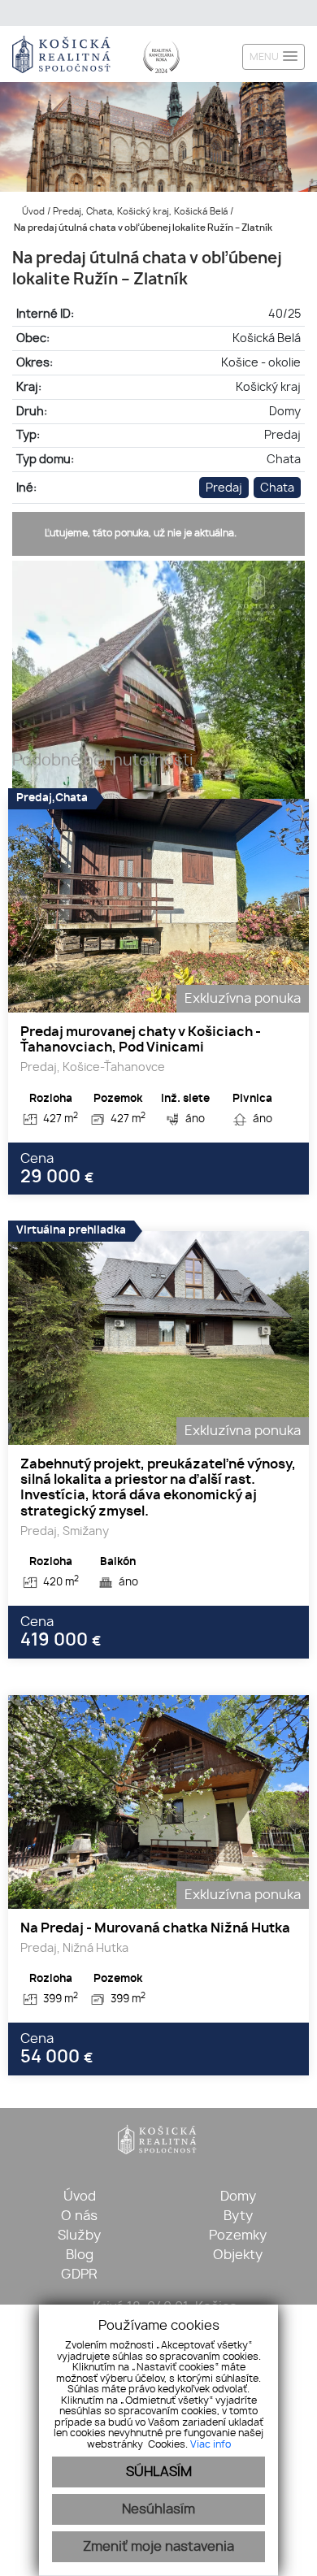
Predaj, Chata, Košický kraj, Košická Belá (141, 212)
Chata (277, 488)
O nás (79, 2216)
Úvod (32, 212)
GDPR (79, 2275)
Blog (80, 2255)
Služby (79, 2236)
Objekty (238, 2255)
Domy (238, 2197)
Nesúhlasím (158, 2509)
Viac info (211, 2444)
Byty (238, 2216)
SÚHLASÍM (159, 2472)
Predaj (224, 488)
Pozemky (238, 2236)
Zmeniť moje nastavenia (158, 2547)
